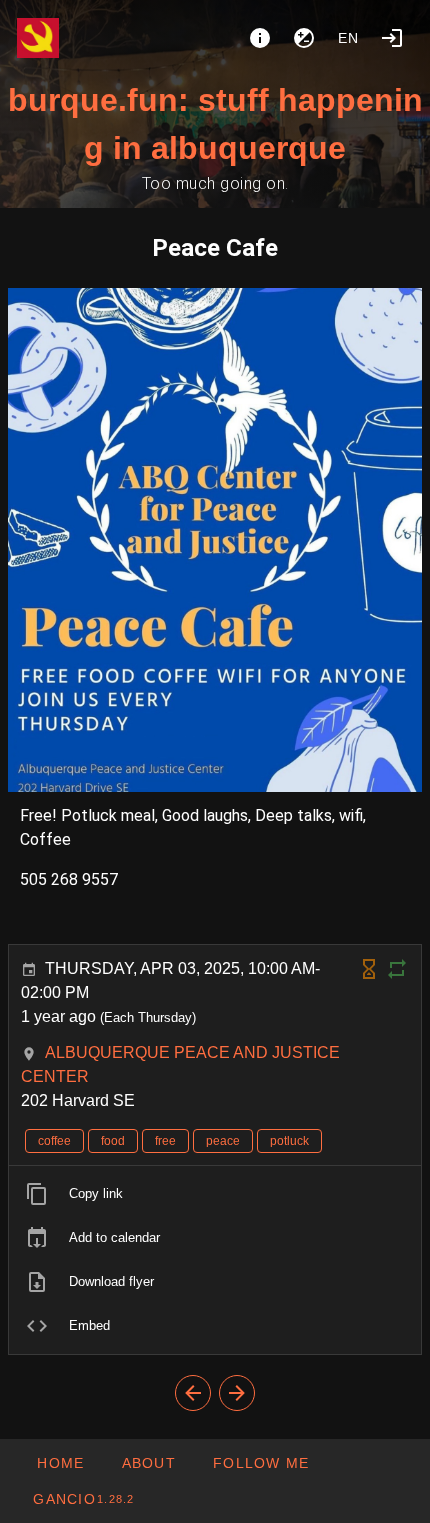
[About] (260, 38)
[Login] (392, 38)
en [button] (349, 38)
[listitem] (215, 1194)
